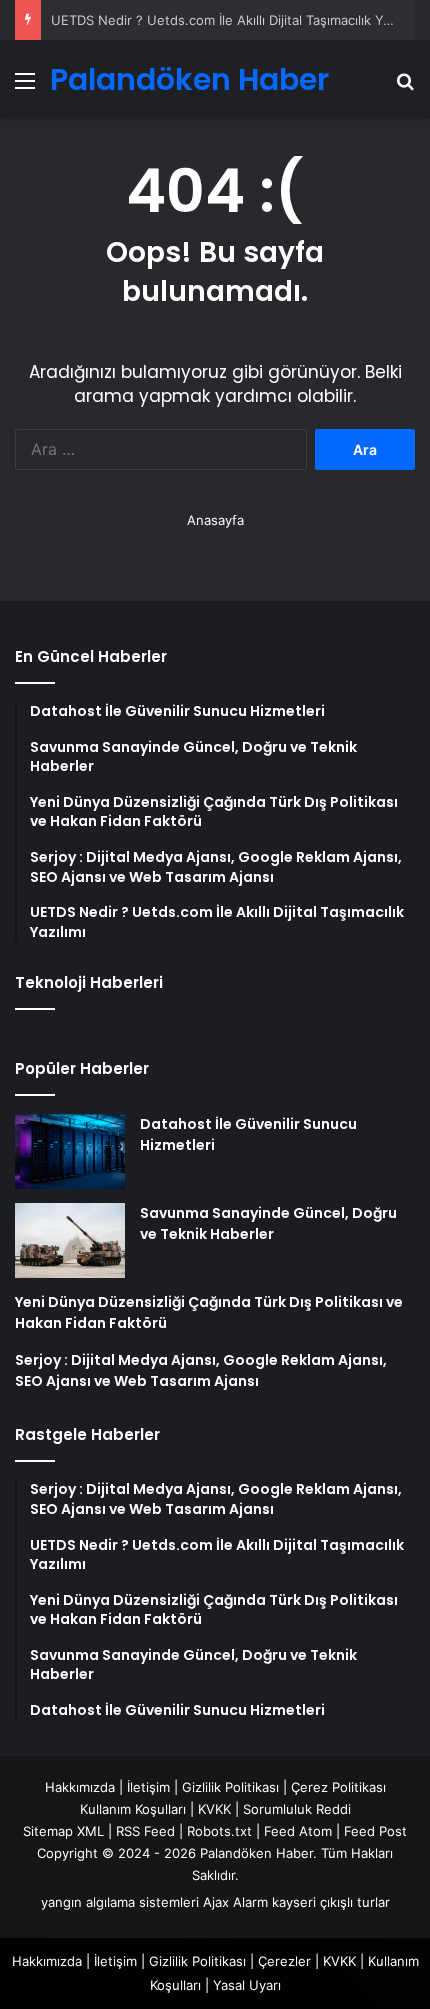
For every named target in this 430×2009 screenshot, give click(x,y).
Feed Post (375, 1831)
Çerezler (284, 1961)
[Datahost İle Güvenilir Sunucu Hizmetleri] (70, 1151)
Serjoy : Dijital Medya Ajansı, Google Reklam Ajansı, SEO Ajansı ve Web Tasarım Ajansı (201, 1370)
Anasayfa (215, 520)
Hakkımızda (80, 1787)
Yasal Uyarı (247, 1985)
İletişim (148, 1787)
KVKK (214, 1809)
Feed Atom (298, 1831)
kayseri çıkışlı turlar (331, 1902)
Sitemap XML (63, 1831)
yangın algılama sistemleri (120, 1902)
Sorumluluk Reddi (297, 1809)
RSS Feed (145, 1831)
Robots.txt (219, 1831)
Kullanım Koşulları (133, 1809)
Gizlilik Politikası (230, 1787)
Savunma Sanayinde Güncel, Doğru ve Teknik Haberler (268, 1223)
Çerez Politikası (338, 1787)
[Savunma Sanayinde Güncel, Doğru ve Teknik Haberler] (70, 1240)
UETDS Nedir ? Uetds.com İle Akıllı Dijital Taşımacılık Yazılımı (235, 20)
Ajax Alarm (235, 1902)
